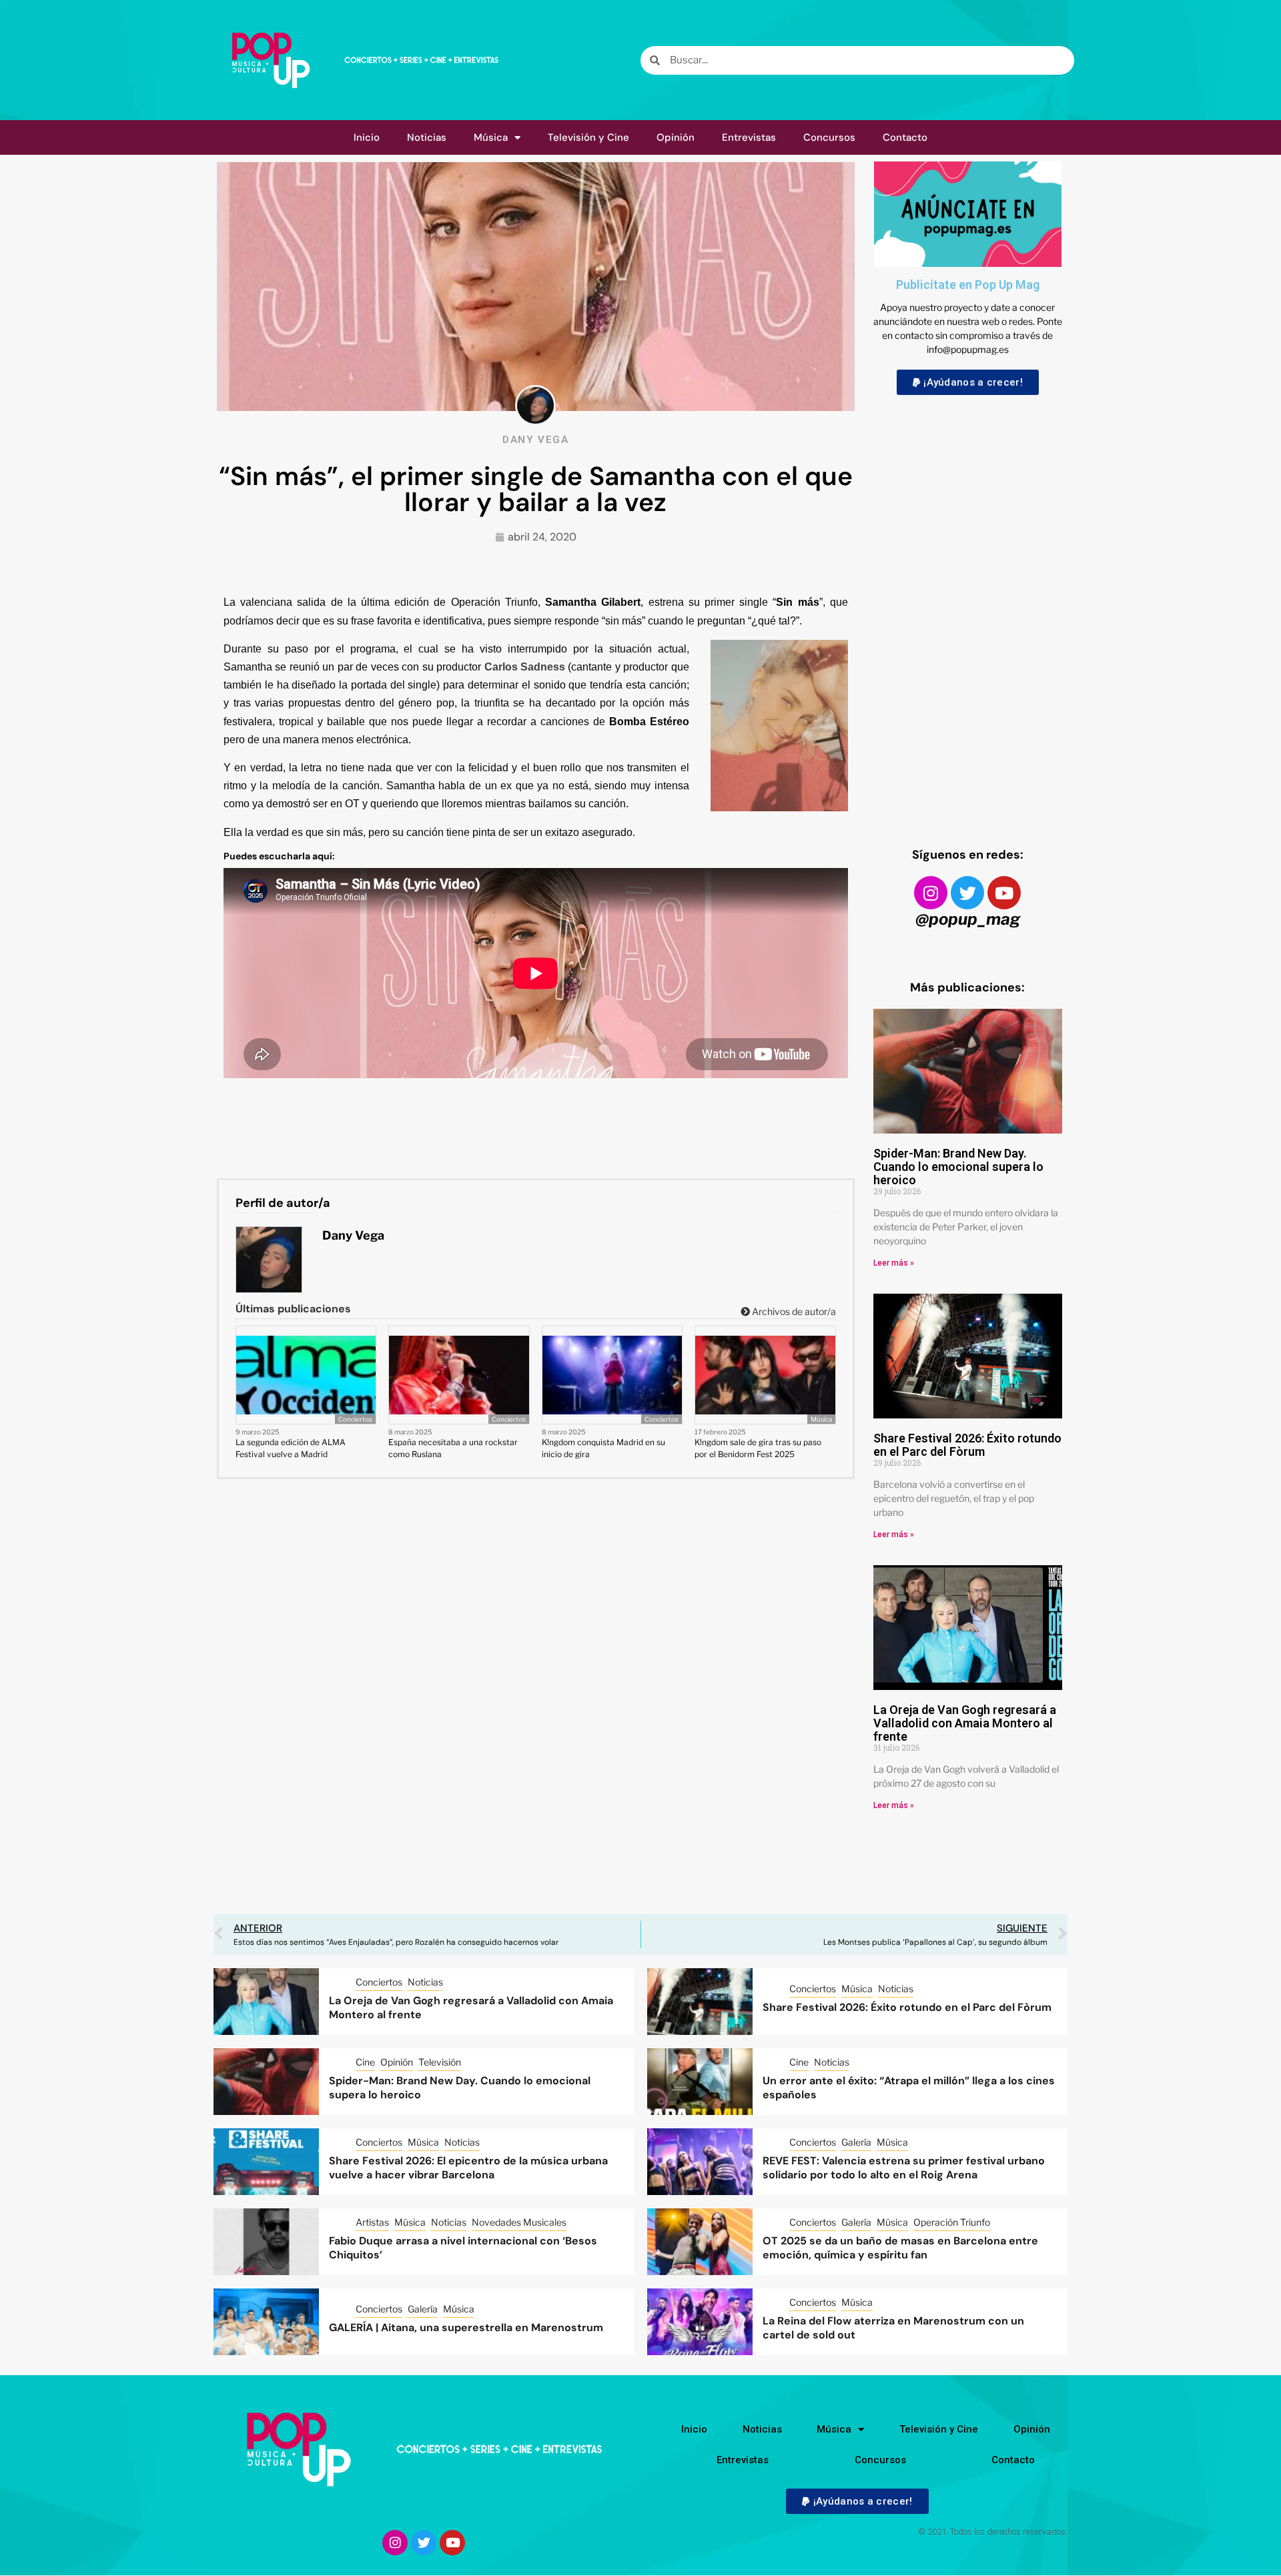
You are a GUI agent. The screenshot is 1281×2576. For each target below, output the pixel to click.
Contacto (905, 137)
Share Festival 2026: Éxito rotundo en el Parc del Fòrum (967, 1445)
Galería (856, 2142)
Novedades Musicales (519, 2222)
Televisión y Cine (588, 137)
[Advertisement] (968, 608)
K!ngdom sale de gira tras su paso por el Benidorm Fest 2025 (758, 1448)
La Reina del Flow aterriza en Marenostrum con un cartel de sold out (893, 2328)
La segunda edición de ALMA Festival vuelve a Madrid (291, 1448)
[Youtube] (1004, 893)
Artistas (372, 2222)
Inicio (367, 137)
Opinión (676, 137)
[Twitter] (967, 893)
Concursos (829, 137)
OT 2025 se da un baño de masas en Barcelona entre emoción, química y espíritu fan (900, 2248)
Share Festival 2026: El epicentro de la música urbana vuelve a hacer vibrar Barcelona (468, 2168)
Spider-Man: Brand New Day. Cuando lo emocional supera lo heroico (958, 1167)
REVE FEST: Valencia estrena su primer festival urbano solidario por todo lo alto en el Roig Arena (904, 2168)
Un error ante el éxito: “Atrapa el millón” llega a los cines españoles (909, 2088)
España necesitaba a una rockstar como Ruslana (453, 1448)
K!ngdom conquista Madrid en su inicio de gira (603, 1448)
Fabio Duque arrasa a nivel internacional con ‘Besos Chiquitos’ (463, 2248)
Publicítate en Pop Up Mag (968, 285)
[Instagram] (931, 893)
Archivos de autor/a (793, 1311)
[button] (968, 382)
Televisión (440, 2062)
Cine (365, 2062)
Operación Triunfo (952, 2222)
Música (491, 137)
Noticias (427, 137)
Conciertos (355, 1419)
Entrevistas (749, 137)
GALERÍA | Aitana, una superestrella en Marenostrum (466, 2327)
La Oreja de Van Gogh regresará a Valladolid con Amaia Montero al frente (965, 1723)
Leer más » (894, 1263)
